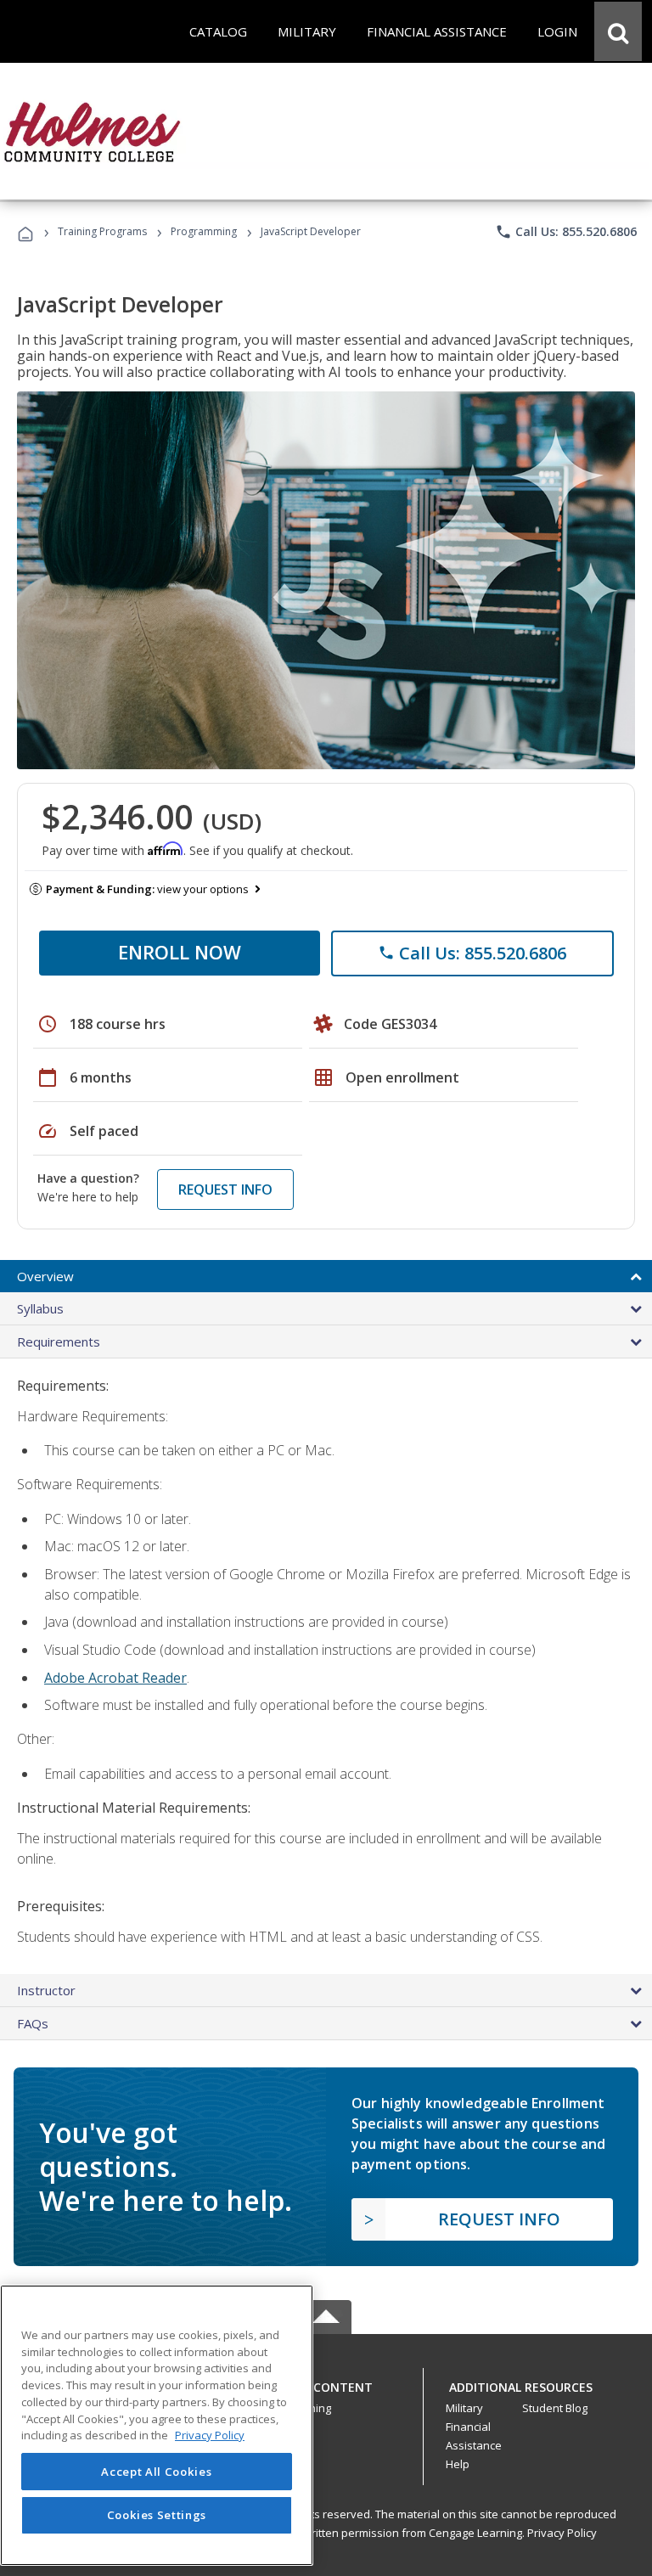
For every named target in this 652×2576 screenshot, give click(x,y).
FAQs (33, 2023)
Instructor (46, 1990)
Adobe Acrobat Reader (115, 1678)
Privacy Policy (562, 2533)
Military (464, 2408)
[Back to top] (326, 2383)
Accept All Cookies (156, 2472)
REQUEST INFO (225, 1190)
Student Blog (555, 2408)
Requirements (59, 1341)
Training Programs (102, 231)
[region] (157, 2425)
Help (458, 2464)
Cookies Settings (157, 2515)
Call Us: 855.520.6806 (566, 232)
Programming (204, 231)
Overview (45, 1276)
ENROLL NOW (180, 952)
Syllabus (40, 1308)
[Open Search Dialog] (618, 31)
